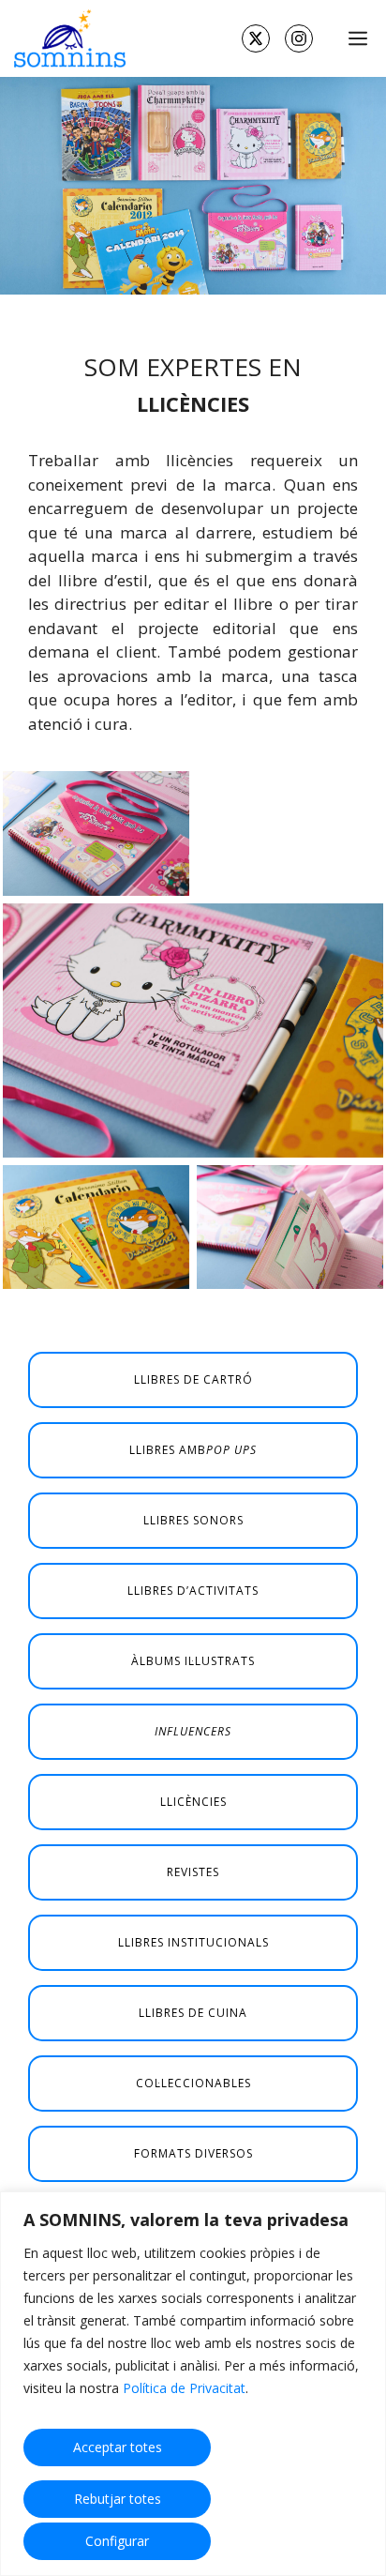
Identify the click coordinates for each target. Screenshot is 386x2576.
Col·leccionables (193, 2083)
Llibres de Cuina (193, 2013)
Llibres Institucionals (193, 1942)
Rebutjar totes (118, 2499)
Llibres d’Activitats (193, 1591)
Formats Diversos (193, 2153)
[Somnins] (67, 38)
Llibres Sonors (193, 1520)
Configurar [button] (117, 2541)
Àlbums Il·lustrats (193, 1661)
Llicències (193, 1802)
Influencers (193, 1731)
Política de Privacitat (184, 2388)
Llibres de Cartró (193, 1379)
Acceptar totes (118, 2447)
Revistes (193, 1872)
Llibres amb (193, 1450)
